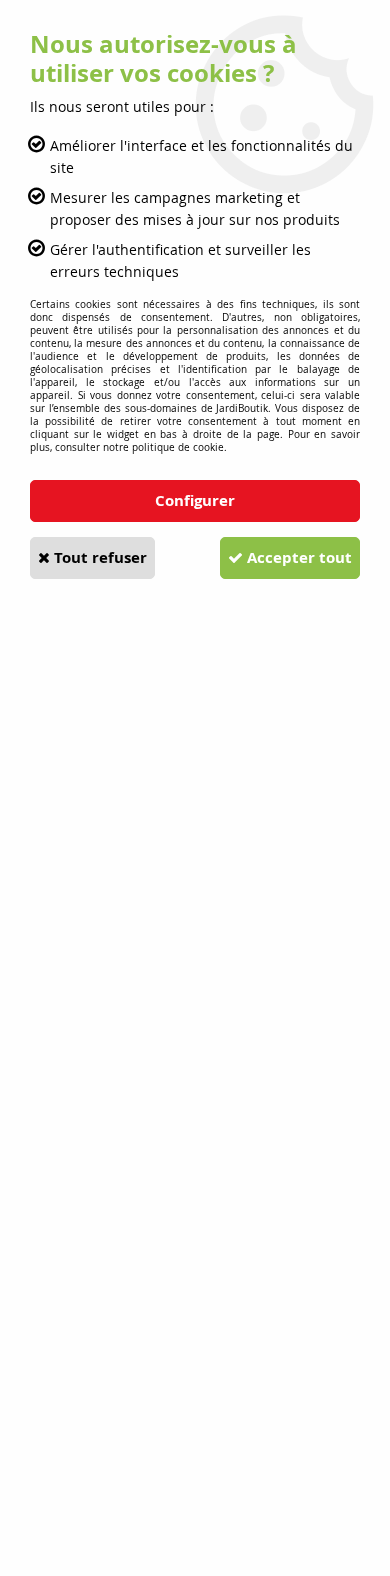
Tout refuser (98, 557)
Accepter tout (297, 557)
